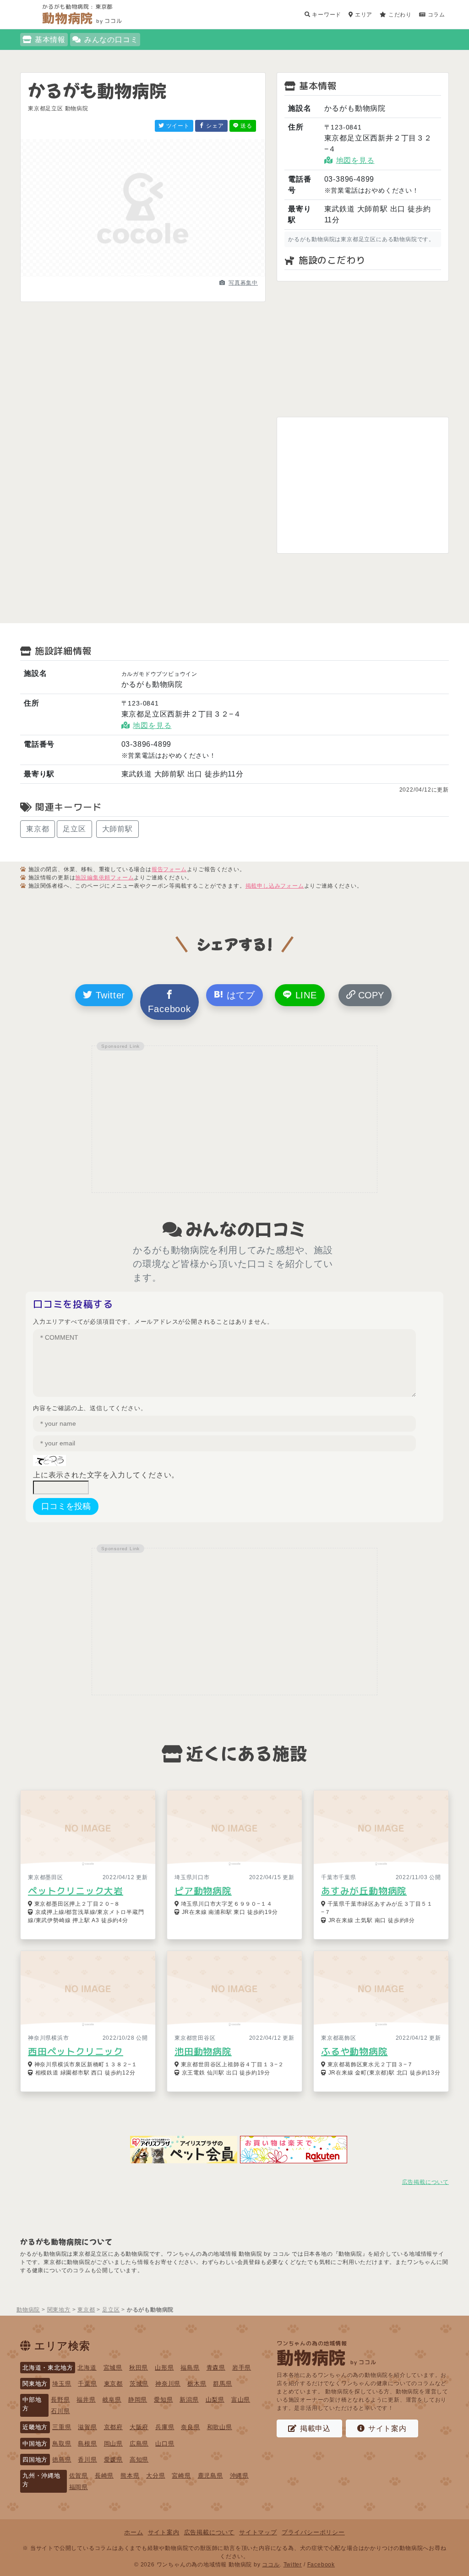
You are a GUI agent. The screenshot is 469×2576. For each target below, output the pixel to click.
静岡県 (138, 2400)
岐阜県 (112, 2400)
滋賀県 (87, 2427)
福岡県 (79, 2487)
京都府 (113, 2427)
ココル (271, 2565)
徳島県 (62, 2460)
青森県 (216, 2368)
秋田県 (139, 2368)
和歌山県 (220, 2427)
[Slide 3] (159, 274)
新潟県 (189, 2400)
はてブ (239, 995)
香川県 (87, 2460)
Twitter (109, 995)
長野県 (60, 2400)
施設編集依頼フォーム (104, 878)
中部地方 (32, 2404)
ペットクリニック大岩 (76, 1891)
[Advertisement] (363, 349)
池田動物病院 (203, 2051)
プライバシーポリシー (313, 2532)
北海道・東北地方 (48, 2368)
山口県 (165, 2444)
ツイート (177, 126)
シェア (214, 126)
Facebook (169, 1009)
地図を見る (355, 160)
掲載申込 (315, 2428)
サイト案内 (387, 2428)
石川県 (60, 2411)
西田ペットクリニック (76, 2051)
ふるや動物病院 (354, 2051)
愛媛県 (113, 2460)
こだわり (399, 15)
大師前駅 (117, 829)
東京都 (38, 829)
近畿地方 (35, 2427)
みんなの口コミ (111, 40)
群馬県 (222, 2384)
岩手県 (242, 2368)
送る (246, 126)
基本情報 (50, 40)
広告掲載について (425, 2182)
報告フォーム (169, 869)
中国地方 (35, 2444)
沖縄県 (239, 2476)
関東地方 (35, 2384)
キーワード (326, 15)
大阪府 (139, 2427)
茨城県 (139, 2384)
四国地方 (35, 2460)
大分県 (155, 2476)
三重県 (62, 2427)
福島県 (190, 2368)
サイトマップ (258, 2532)
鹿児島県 (210, 2476)
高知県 (139, 2460)
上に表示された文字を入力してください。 (106, 1475)
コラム (436, 15)
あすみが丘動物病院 (364, 1891)
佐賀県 (79, 2476)
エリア (363, 15)
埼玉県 (62, 2384)
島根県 (87, 2444)
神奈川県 (168, 2384)
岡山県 (113, 2444)
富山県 (241, 2400)
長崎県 (104, 2476)
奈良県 (190, 2427)
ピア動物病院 (203, 1891)
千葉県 (87, 2384)
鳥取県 (62, 2444)
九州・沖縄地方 (41, 2480)
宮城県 (113, 2368)
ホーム (134, 2532)
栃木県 (197, 2384)
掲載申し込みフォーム (275, 886)
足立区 (74, 829)
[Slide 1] (126, 274)
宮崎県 (181, 2476)
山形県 (164, 2368)
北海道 (87, 2368)
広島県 (139, 2444)
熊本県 (130, 2476)
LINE (305, 995)
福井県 (86, 2400)
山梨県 (215, 2400)
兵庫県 (165, 2427)
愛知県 (163, 2400)
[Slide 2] (143, 274)
